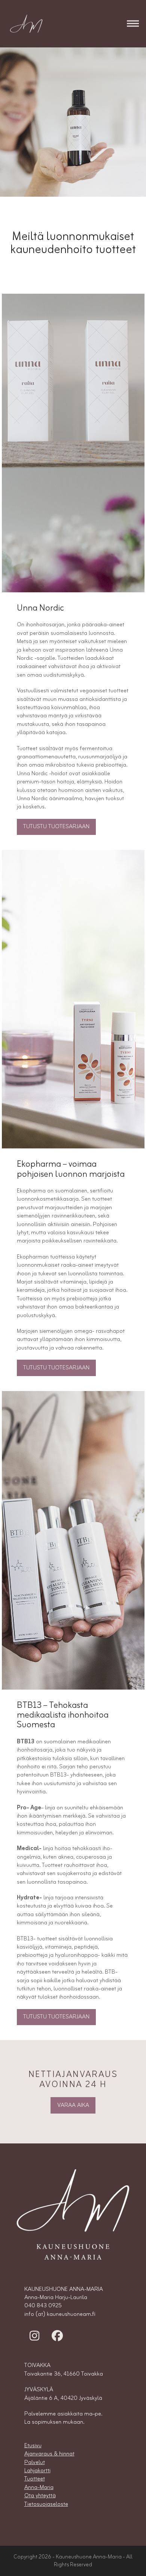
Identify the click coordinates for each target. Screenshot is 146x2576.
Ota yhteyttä (40, 2496)
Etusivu (33, 2446)
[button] (133, 24)
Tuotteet (35, 2479)
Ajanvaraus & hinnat (49, 2454)
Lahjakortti (37, 2471)
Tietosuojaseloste (46, 2504)
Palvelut (35, 2463)
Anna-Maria (39, 2488)
